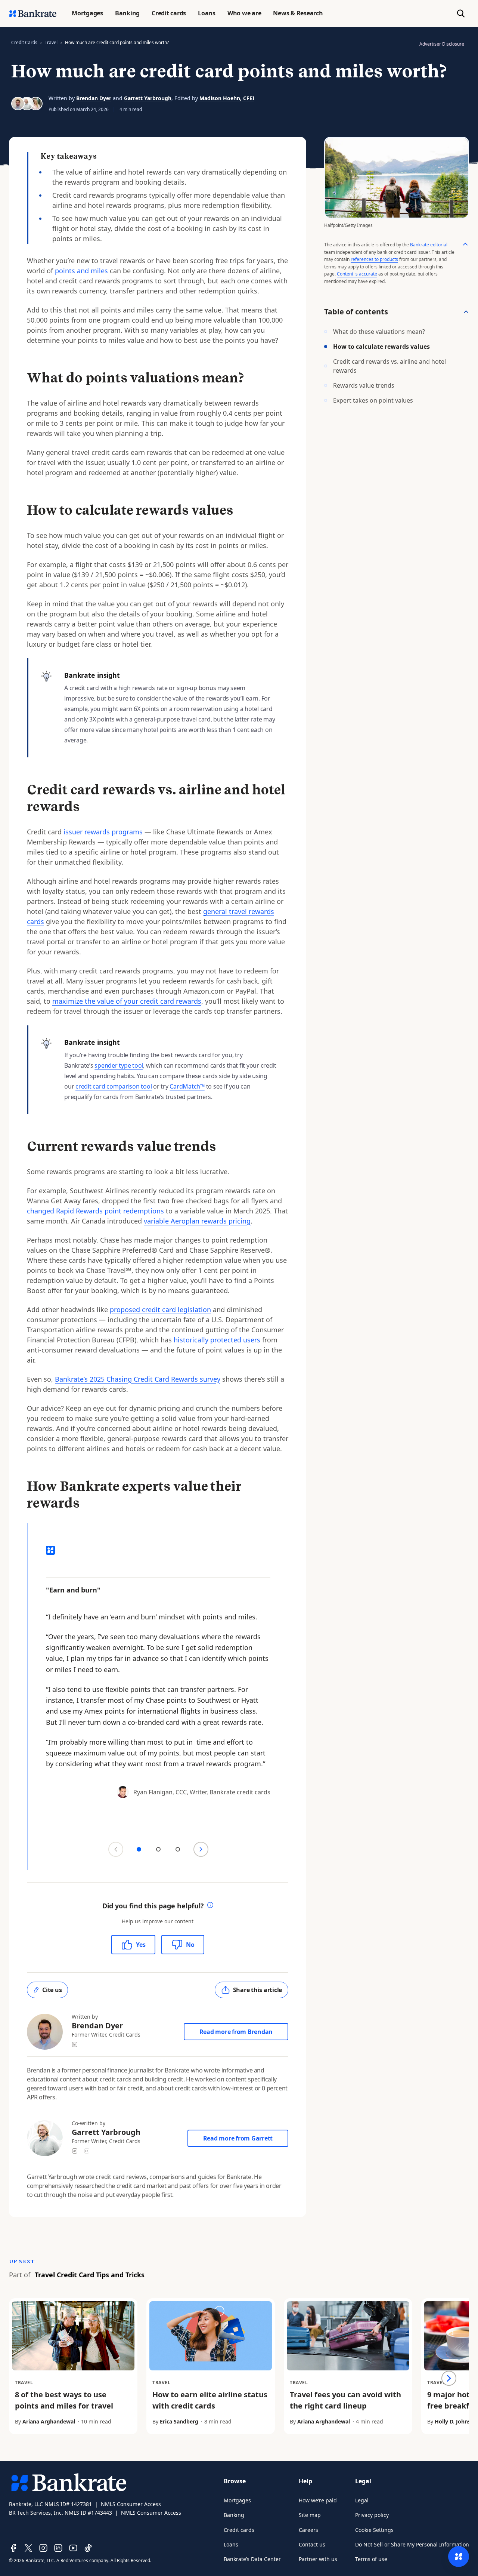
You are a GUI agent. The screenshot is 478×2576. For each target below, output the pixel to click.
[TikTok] (88, 2548)
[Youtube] (73, 2548)
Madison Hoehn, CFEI (227, 98)
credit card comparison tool (114, 1086)
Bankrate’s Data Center (252, 2559)
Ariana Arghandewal (49, 2421)
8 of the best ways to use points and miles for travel (64, 2400)
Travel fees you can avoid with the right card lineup (345, 2400)
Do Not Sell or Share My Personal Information (412, 2544)
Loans (231, 2544)
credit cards (24, 42)
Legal (362, 2500)
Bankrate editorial (429, 245)
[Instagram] (43, 2548)
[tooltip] (210, 1906)
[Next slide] (201, 1849)
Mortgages (237, 2500)
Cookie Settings (374, 2530)
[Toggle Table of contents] (466, 312)
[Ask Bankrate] (459, 2557)
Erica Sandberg (179, 2421)
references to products (374, 259)
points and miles (81, 271)
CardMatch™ (187, 1086)
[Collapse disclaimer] (465, 244)
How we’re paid (318, 2500)
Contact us (312, 2544)
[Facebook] (13, 2548)
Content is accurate (357, 274)
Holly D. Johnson (456, 2421)
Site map (310, 2515)
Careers (308, 2530)
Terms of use (371, 2559)
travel (51, 42)
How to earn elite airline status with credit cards (210, 2400)
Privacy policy (372, 2515)
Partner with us (318, 2559)
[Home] (33, 13)
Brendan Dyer (94, 98)
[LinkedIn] (58, 2548)
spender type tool (119, 1065)
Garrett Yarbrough (148, 98)
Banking (234, 2515)
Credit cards (239, 2530)
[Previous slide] (116, 1849)
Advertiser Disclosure (442, 44)
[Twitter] (28, 2548)
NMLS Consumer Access (131, 2504)
